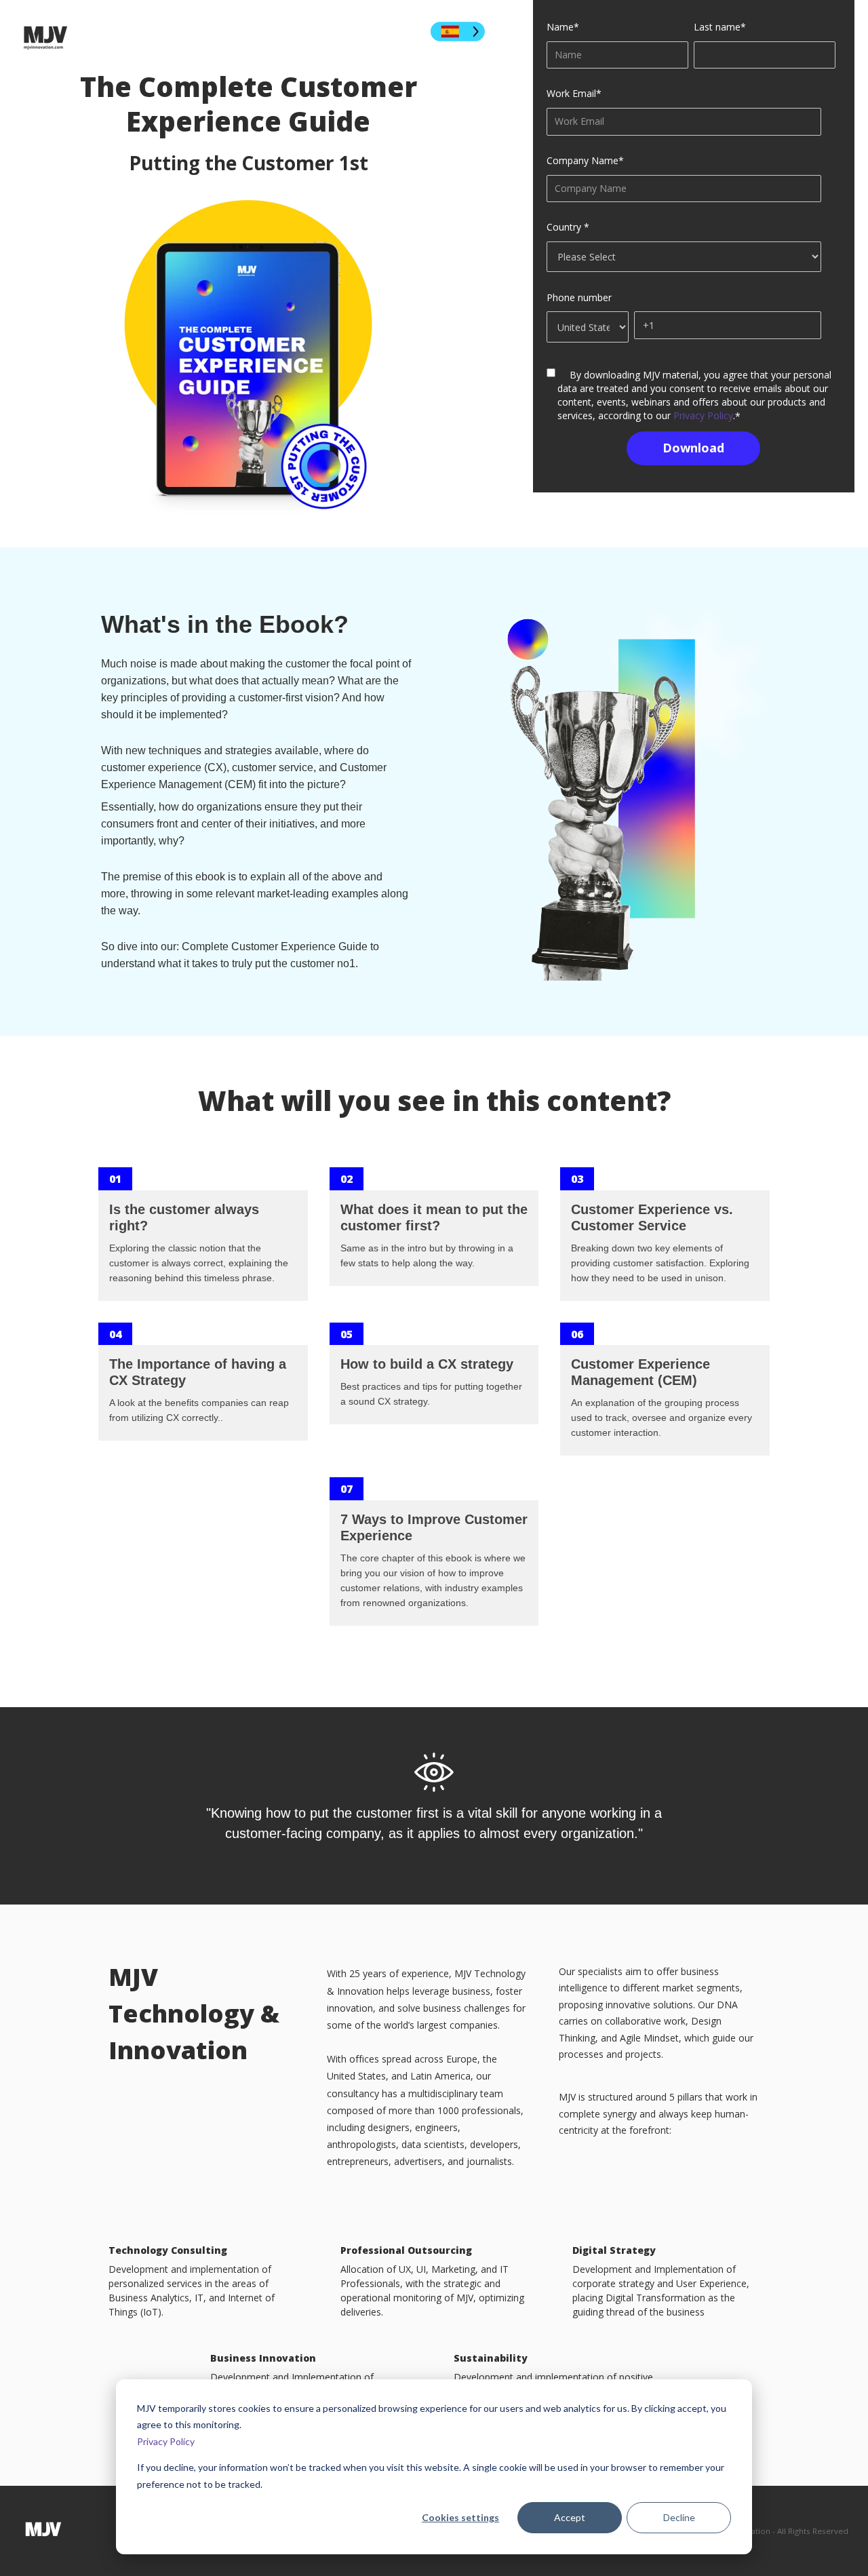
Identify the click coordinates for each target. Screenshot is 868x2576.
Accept (570, 2517)
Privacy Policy (166, 2441)
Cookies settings (460, 2517)
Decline (679, 2517)
